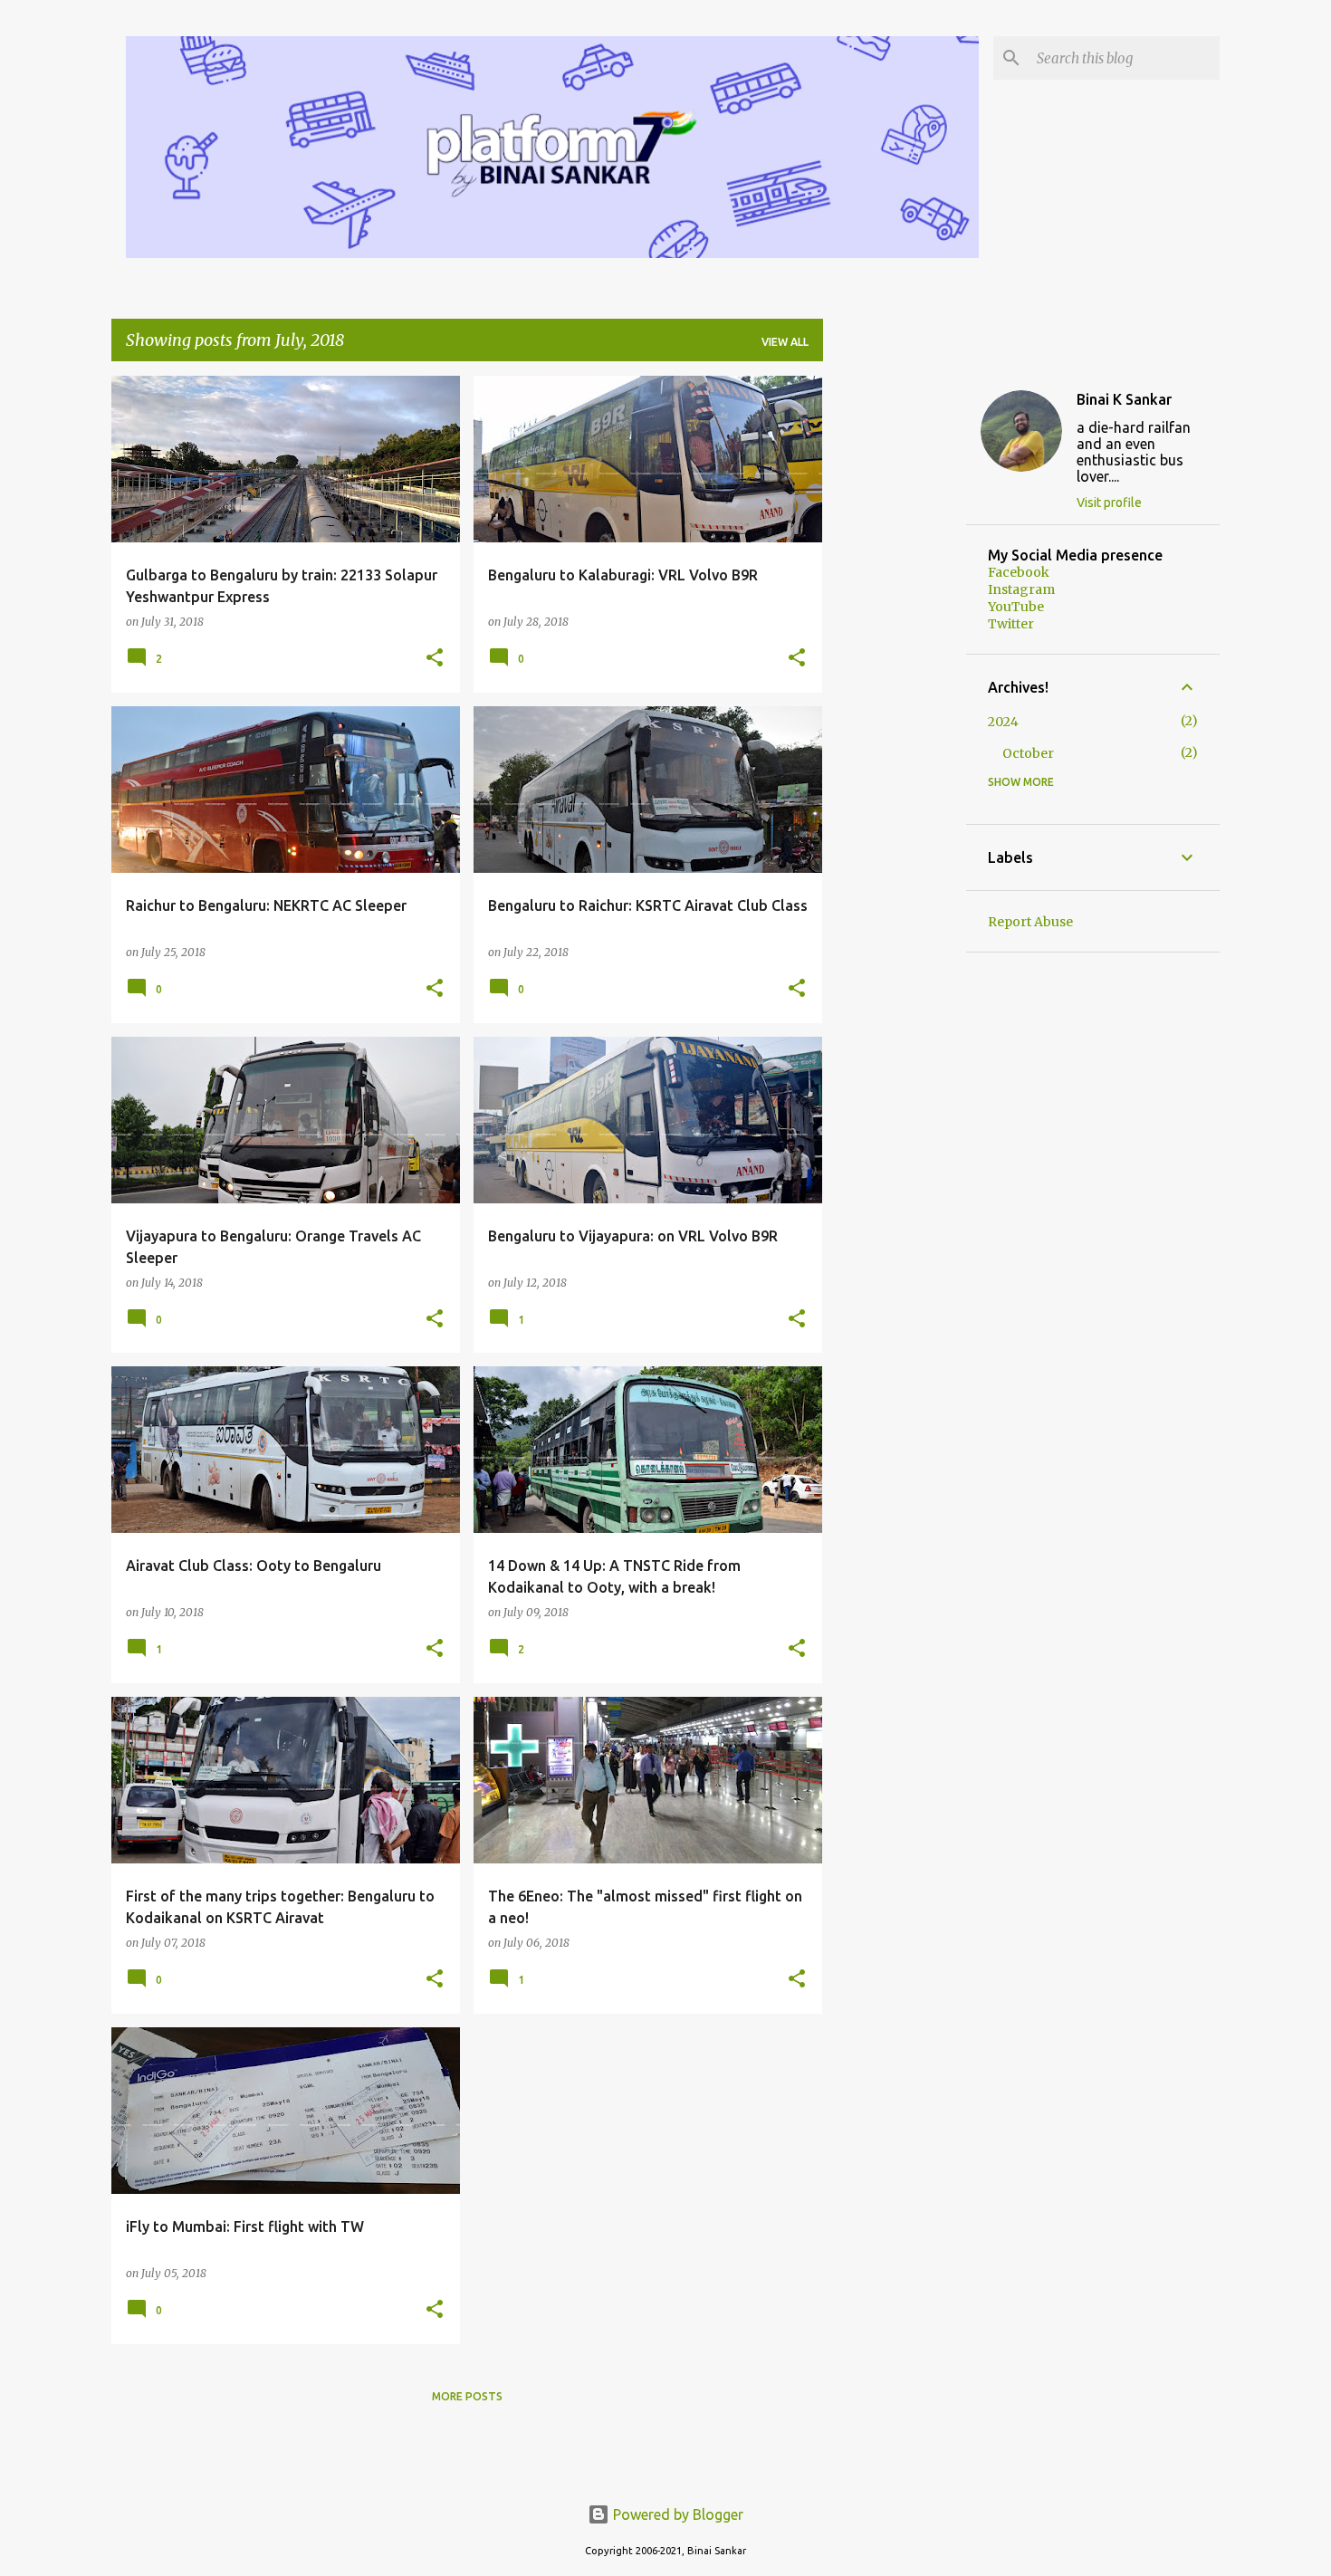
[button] (435, 659)
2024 (1003, 722)
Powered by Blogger (676, 2514)
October (1028, 753)
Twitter (1011, 624)
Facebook (1019, 572)
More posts (467, 2396)
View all (785, 342)
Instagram (1021, 589)
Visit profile (1109, 503)
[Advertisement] (895, 647)
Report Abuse (1030, 922)
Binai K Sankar (1124, 399)
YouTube (1016, 607)
